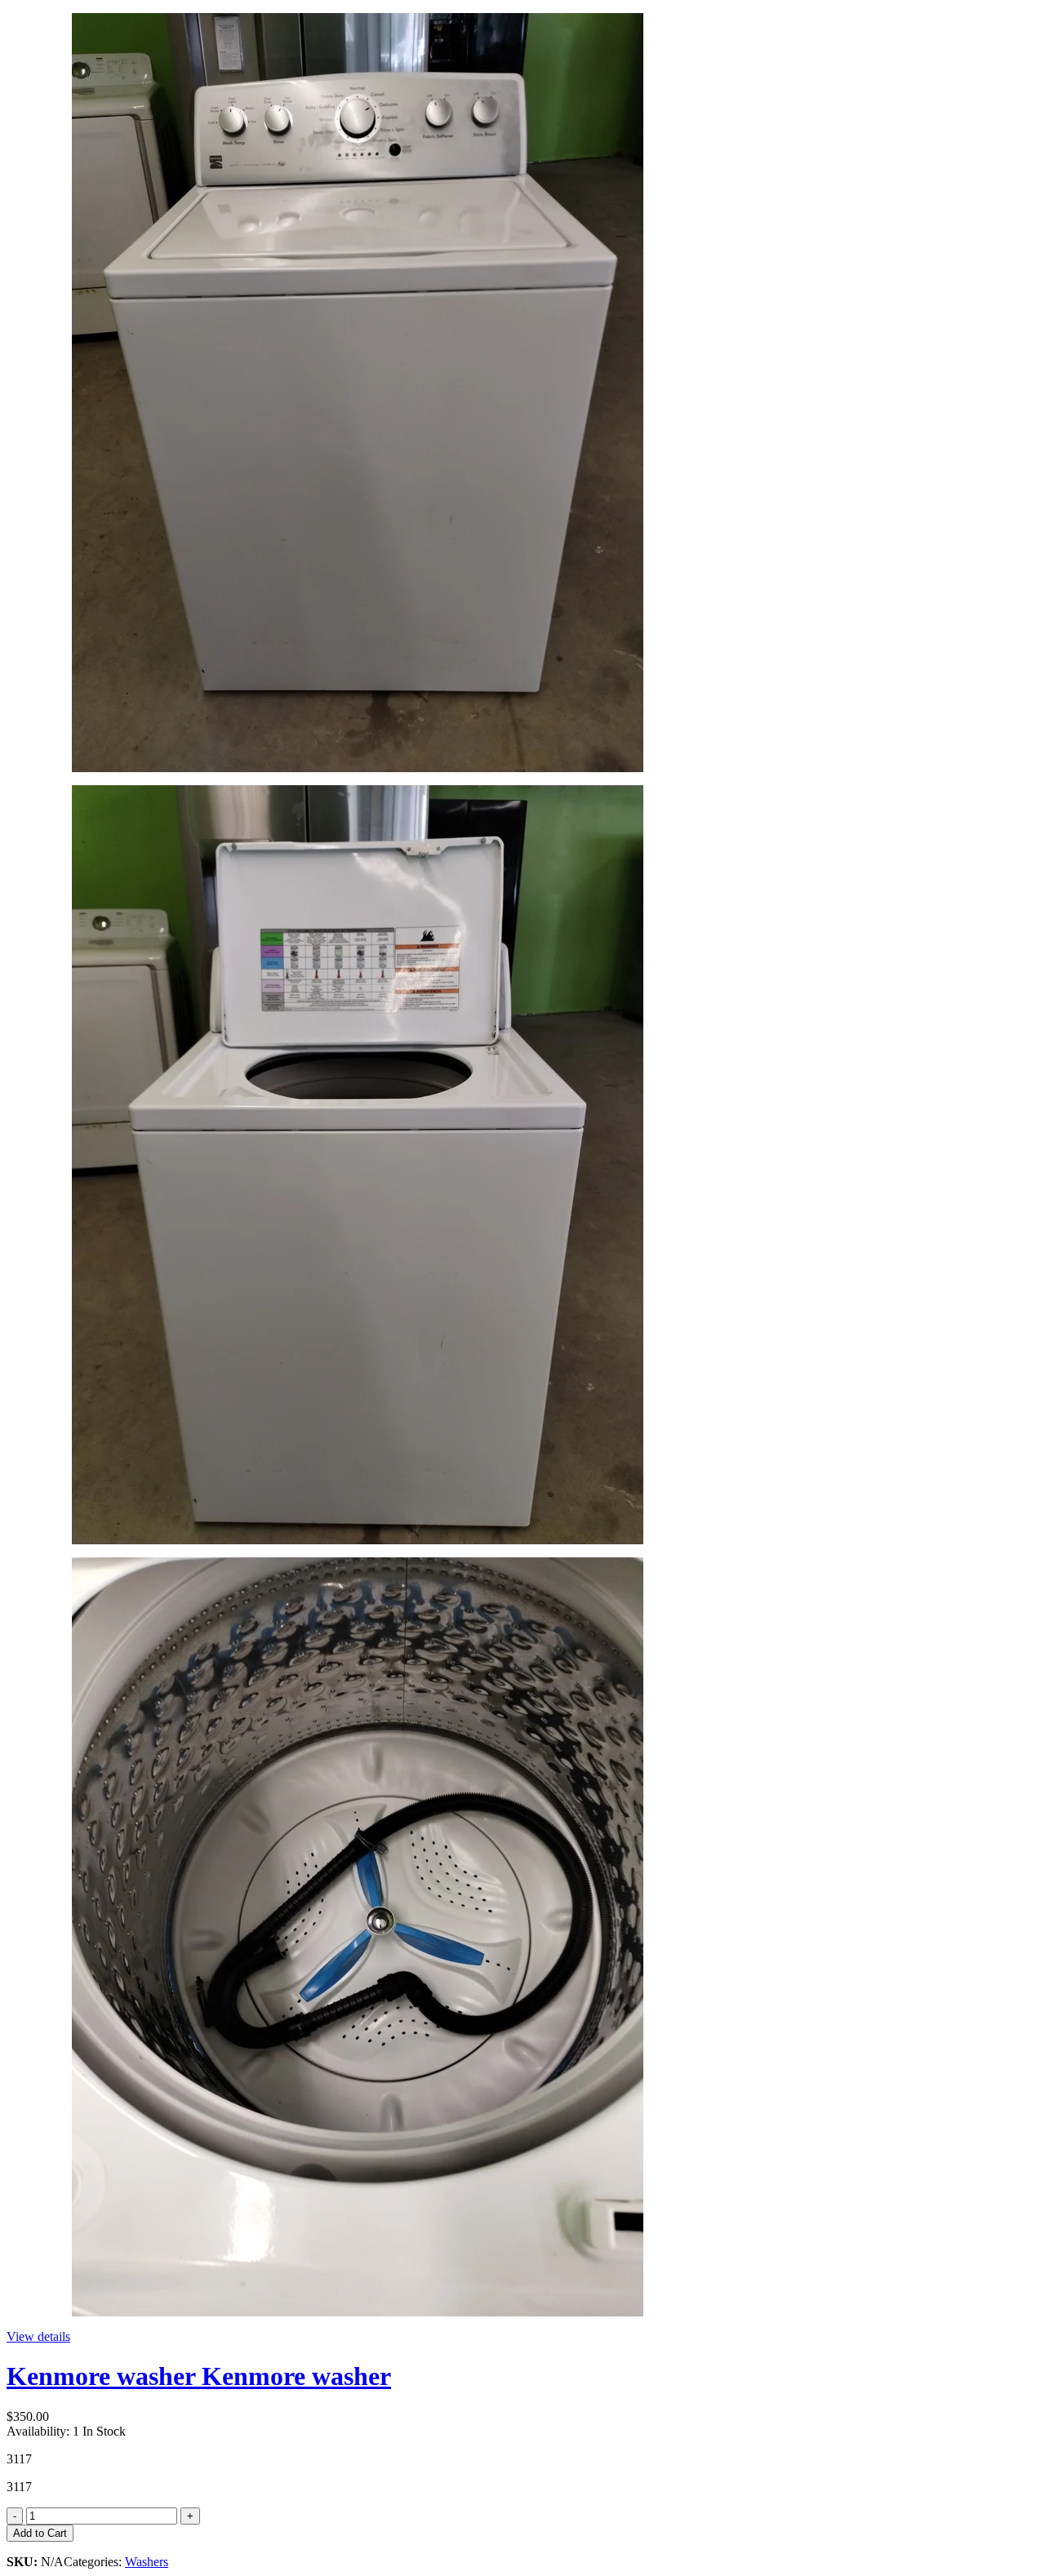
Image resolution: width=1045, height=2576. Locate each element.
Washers (147, 2562)
